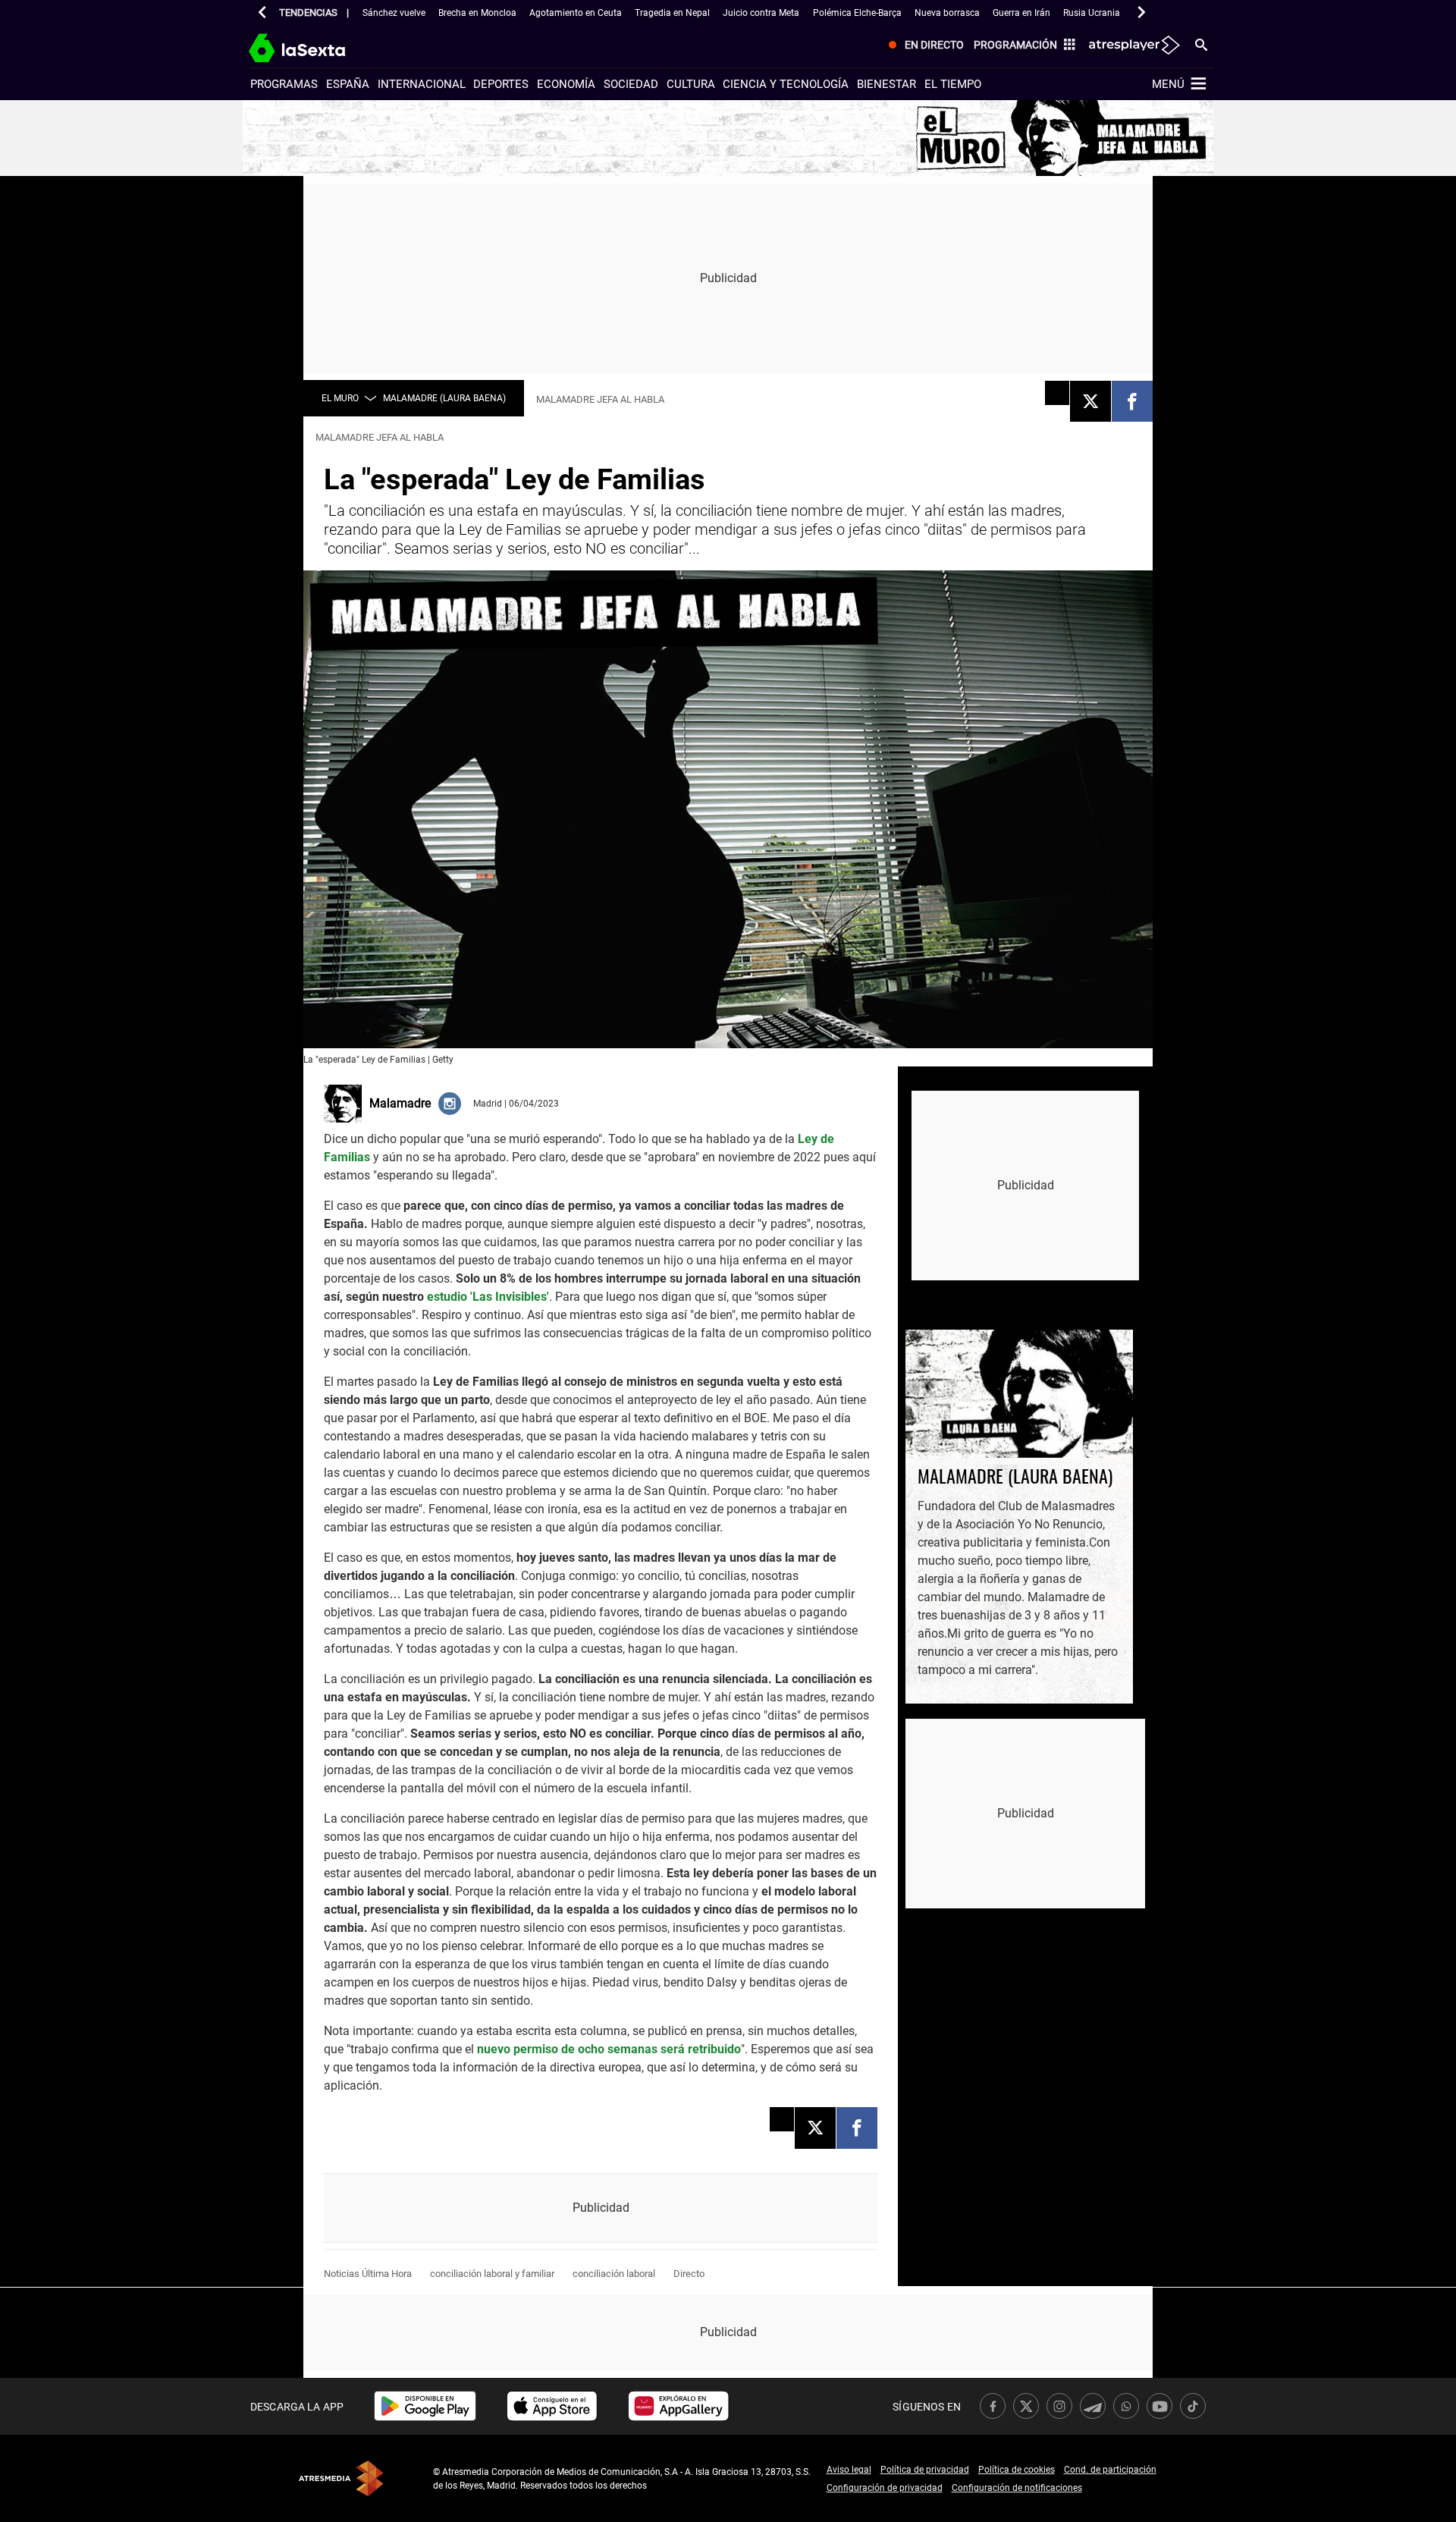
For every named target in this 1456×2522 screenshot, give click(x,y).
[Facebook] (1132, 401)
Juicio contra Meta (761, 13)
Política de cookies (1017, 2470)
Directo (689, 2274)
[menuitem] (923, 46)
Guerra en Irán (1021, 13)
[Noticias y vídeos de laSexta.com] (324, 46)
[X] (1090, 401)
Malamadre (400, 1103)
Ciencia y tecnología (786, 84)
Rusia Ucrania (1092, 13)
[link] (425, 2406)
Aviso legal (849, 2470)
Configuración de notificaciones (1017, 2488)
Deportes (501, 84)
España (348, 84)
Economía (566, 84)
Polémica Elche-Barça (857, 13)
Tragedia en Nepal (672, 13)
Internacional (422, 84)
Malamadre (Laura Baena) (444, 398)
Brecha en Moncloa (477, 13)
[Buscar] (1201, 44)
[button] (262, 12)
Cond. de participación (1110, 2470)
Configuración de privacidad (885, 2488)
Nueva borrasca (947, 13)
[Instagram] (450, 1103)
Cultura (691, 84)
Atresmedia (341, 2478)
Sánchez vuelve (394, 13)
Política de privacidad (925, 2470)
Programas (284, 84)
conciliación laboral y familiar (492, 2274)
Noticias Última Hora (368, 2274)
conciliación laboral (614, 2274)
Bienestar (886, 84)
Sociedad (631, 84)
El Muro (340, 398)
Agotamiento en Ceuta (576, 13)
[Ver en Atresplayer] (1133, 46)
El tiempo (953, 84)
